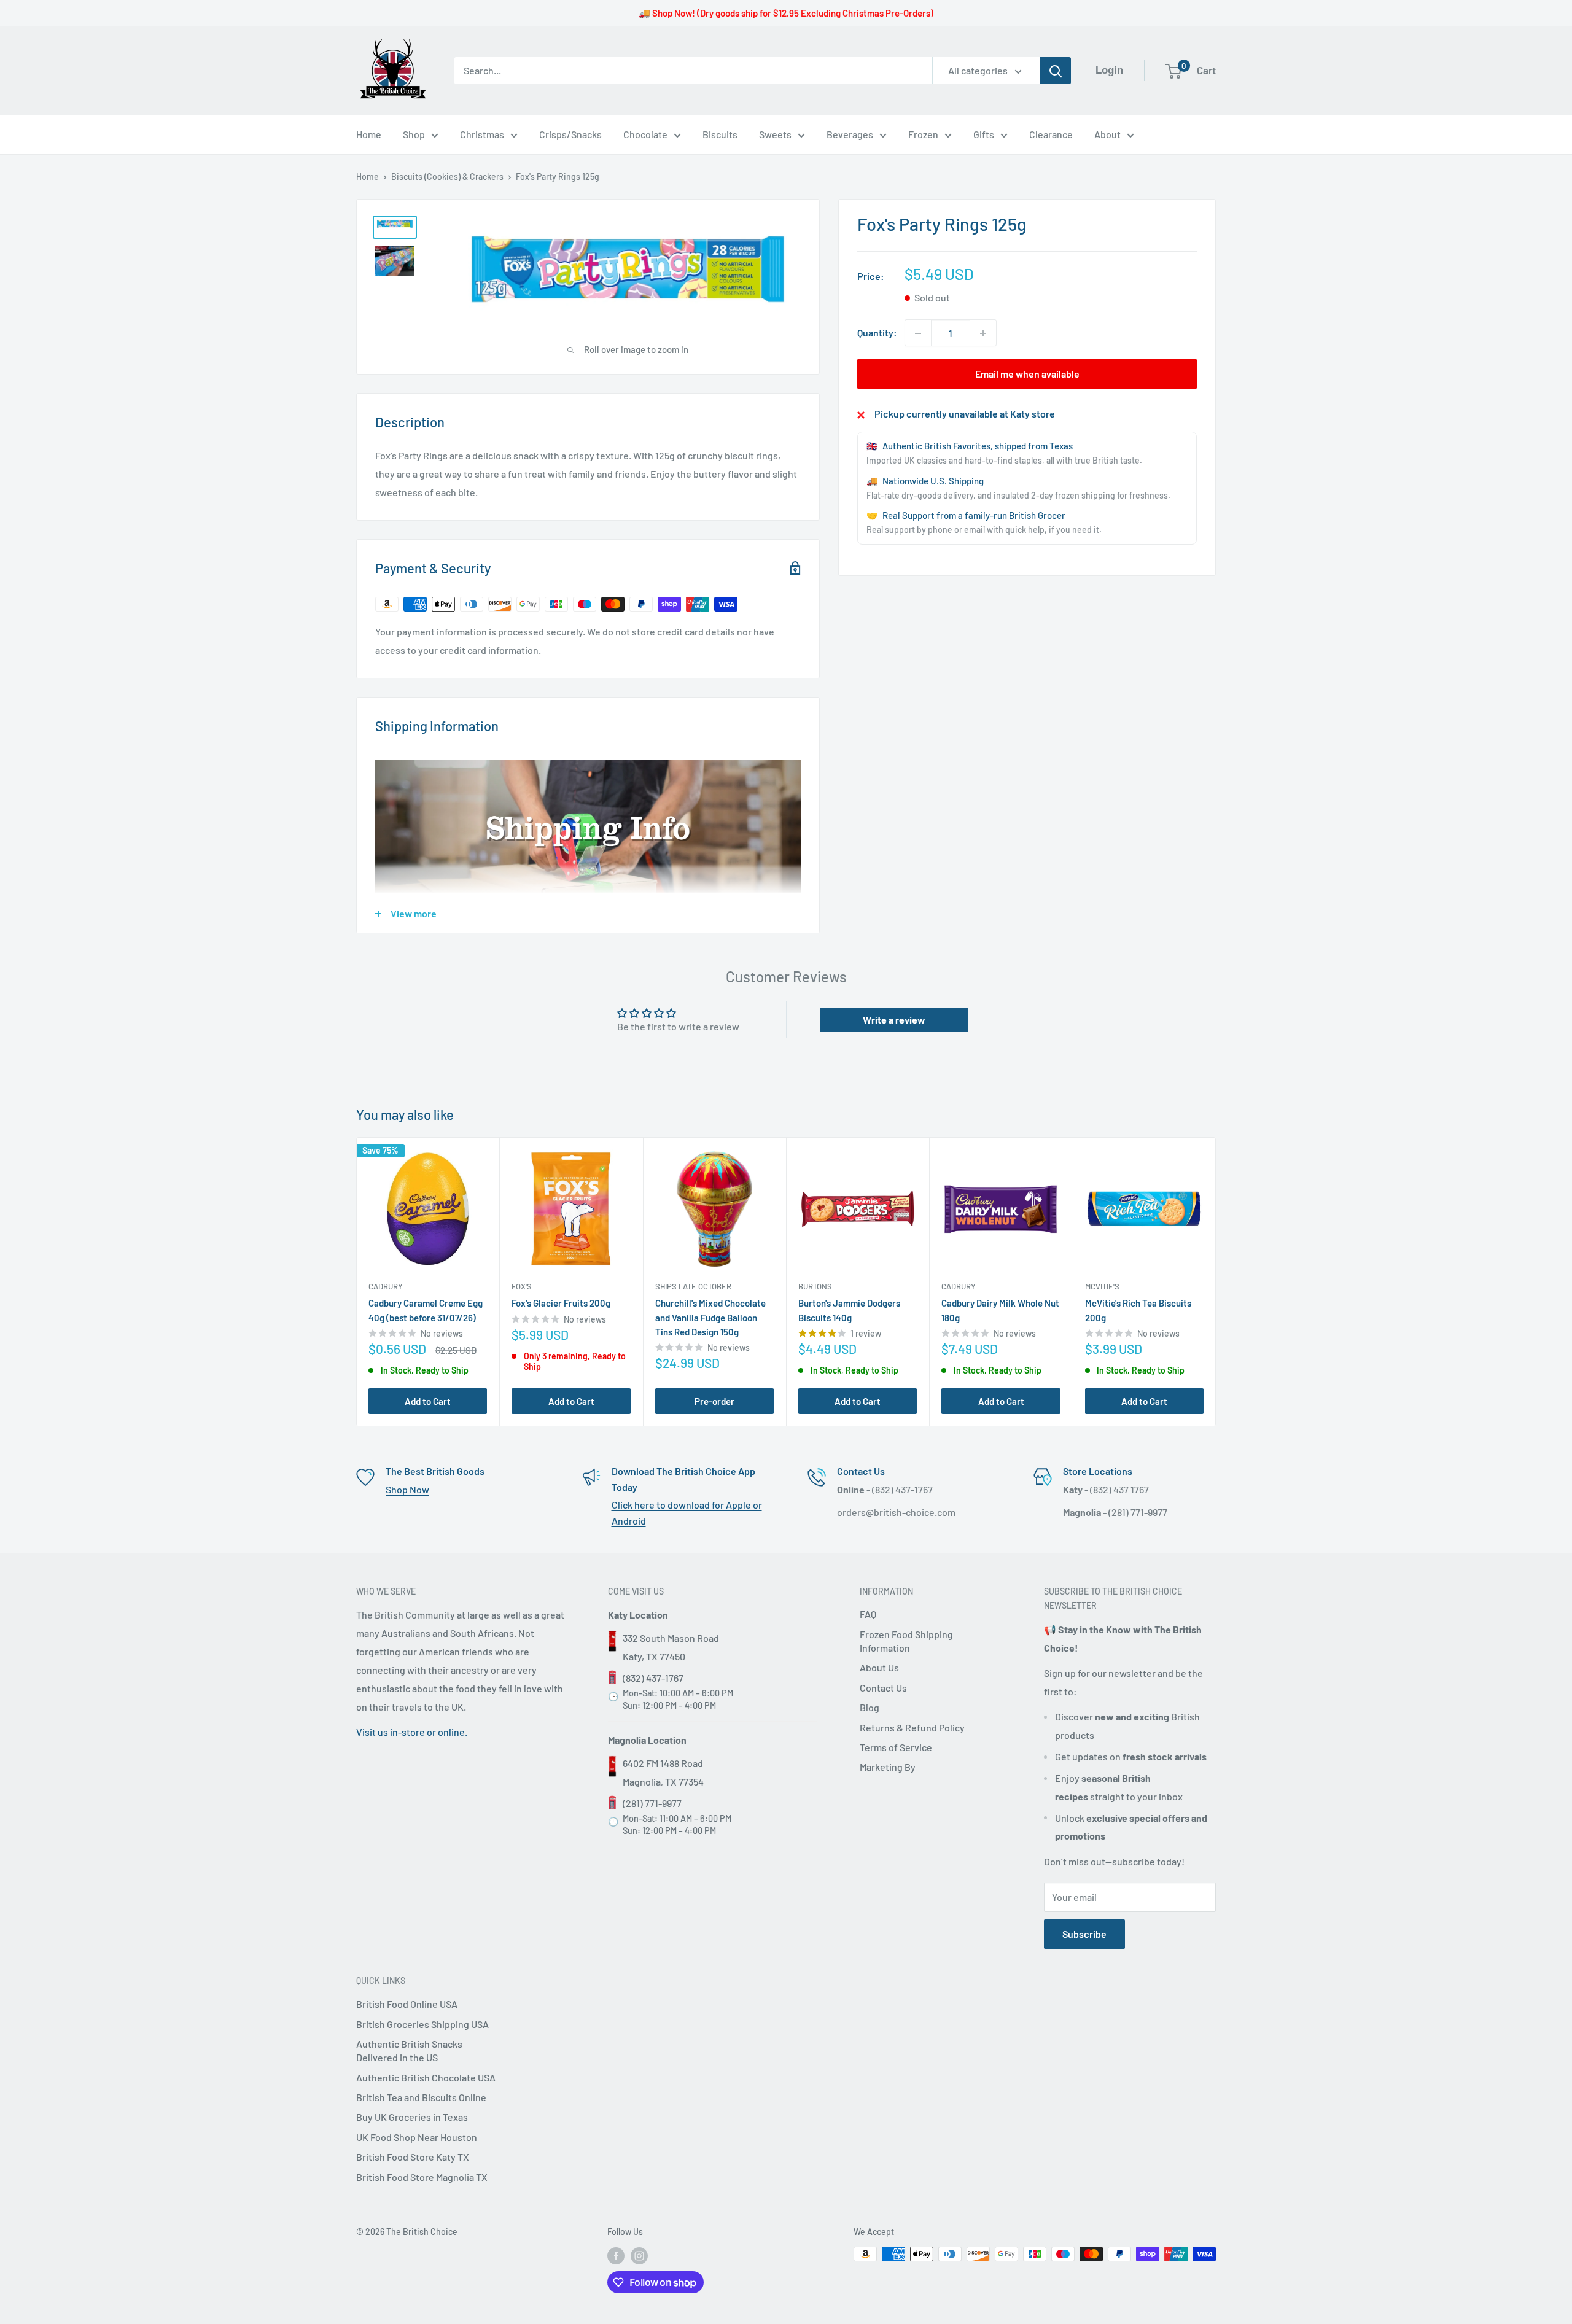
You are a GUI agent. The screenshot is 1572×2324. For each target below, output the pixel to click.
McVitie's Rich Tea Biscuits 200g (1138, 1311)
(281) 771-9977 (652, 1803)
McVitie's (1102, 1287)
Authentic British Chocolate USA (426, 2077)
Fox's (522, 1287)
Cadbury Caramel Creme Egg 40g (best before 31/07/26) (426, 1311)
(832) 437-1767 (653, 1678)
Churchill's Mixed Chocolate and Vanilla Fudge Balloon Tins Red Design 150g (710, 1318)
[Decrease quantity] (918, 333)
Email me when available (1027, 374)
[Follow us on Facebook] (616, 2255)
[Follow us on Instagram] (639, 2255)
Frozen (923, 134)
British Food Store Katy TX (413, 2157)
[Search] (1056, 71)
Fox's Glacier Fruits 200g (561, 1304)
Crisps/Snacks (570, 134)
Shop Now (407, 1489)
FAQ (868, 1614)
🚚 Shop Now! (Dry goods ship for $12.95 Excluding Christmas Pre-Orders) (786, 13)
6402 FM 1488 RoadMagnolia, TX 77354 (663, 1772)
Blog (870, 1707)
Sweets (775, 134)
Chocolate (645, 134)
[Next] (1216, 1282)
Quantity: (877, 333)
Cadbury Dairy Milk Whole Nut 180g (1000, 1311)
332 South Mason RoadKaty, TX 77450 (671, 1647)
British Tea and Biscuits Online (421, 2097)
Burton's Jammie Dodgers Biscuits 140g (849, 1311)
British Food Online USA (407, 2004)
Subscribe (1084, 1934)
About (1107, 134)
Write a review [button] (894, 1020)
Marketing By (888, 1767)
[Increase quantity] (983, 333)
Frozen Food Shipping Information (906, 1641)
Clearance (1051, 134)
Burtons (815, 1287)
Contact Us (883, 1688)
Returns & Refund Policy (912, 1727)
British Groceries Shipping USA (422, 2024)
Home (369, 134)
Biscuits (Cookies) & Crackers (447, 177)
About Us (879, 1667)
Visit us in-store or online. (412, 1732)
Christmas (482, 134)
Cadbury (386, 1287)
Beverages (850, 134)
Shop (414, 134)
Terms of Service (896, 1747)
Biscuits (720, 134)
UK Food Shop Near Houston (417, 2137)
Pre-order (714, 1401)
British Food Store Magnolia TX (422, 2177)
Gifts (984, 134)
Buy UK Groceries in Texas (412, 2117)
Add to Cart (428, 1401)
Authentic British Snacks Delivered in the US (409, 2050)
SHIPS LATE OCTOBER (693, 1287)
